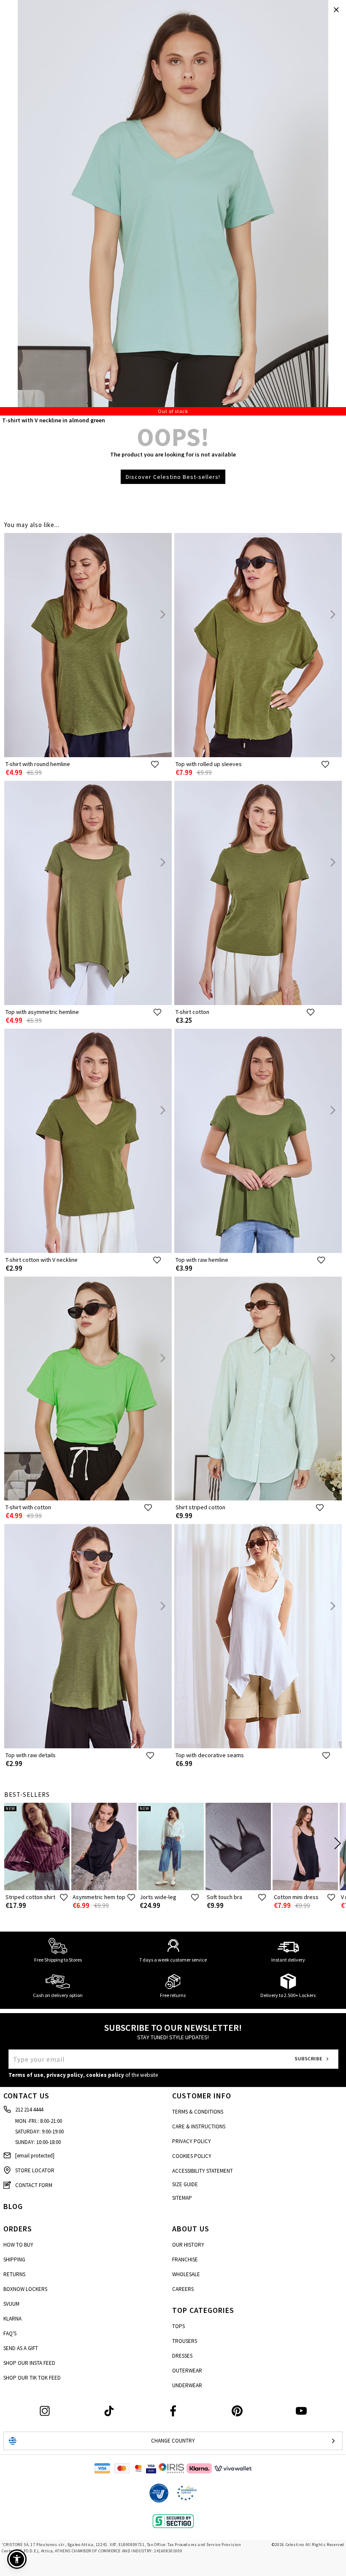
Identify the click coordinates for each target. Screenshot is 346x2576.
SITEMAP (182, 2198)
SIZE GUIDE (185, 2184)
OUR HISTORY (188, 2245)
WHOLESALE (186, 2274)
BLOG (13, 2206)
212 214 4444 (29, 2110)
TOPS (178, 2326)
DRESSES (182, 2356)
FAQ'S (10, 2333)
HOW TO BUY (18, 2245)
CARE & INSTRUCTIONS (199, 2126)
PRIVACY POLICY (192, 2141)
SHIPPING (14, 2259)
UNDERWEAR (187, 2385)
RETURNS (14, 2274)
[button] (17, 2559)
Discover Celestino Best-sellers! (173, 477)
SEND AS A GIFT (21, 2348)
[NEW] (37, 1888)
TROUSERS (185, 2341)
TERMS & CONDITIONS (198, 2112)
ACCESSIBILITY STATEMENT (203, 2171)
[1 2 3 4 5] (173, 208)
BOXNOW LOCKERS (25, 2289)
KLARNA (12, 2319)
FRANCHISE (185, 2259)
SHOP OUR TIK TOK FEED (32, 2378)
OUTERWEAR (187, 2371)
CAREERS (183, 2289)
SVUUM (11, 2304)
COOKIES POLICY (192, 2156)
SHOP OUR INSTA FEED (29, 2363)
